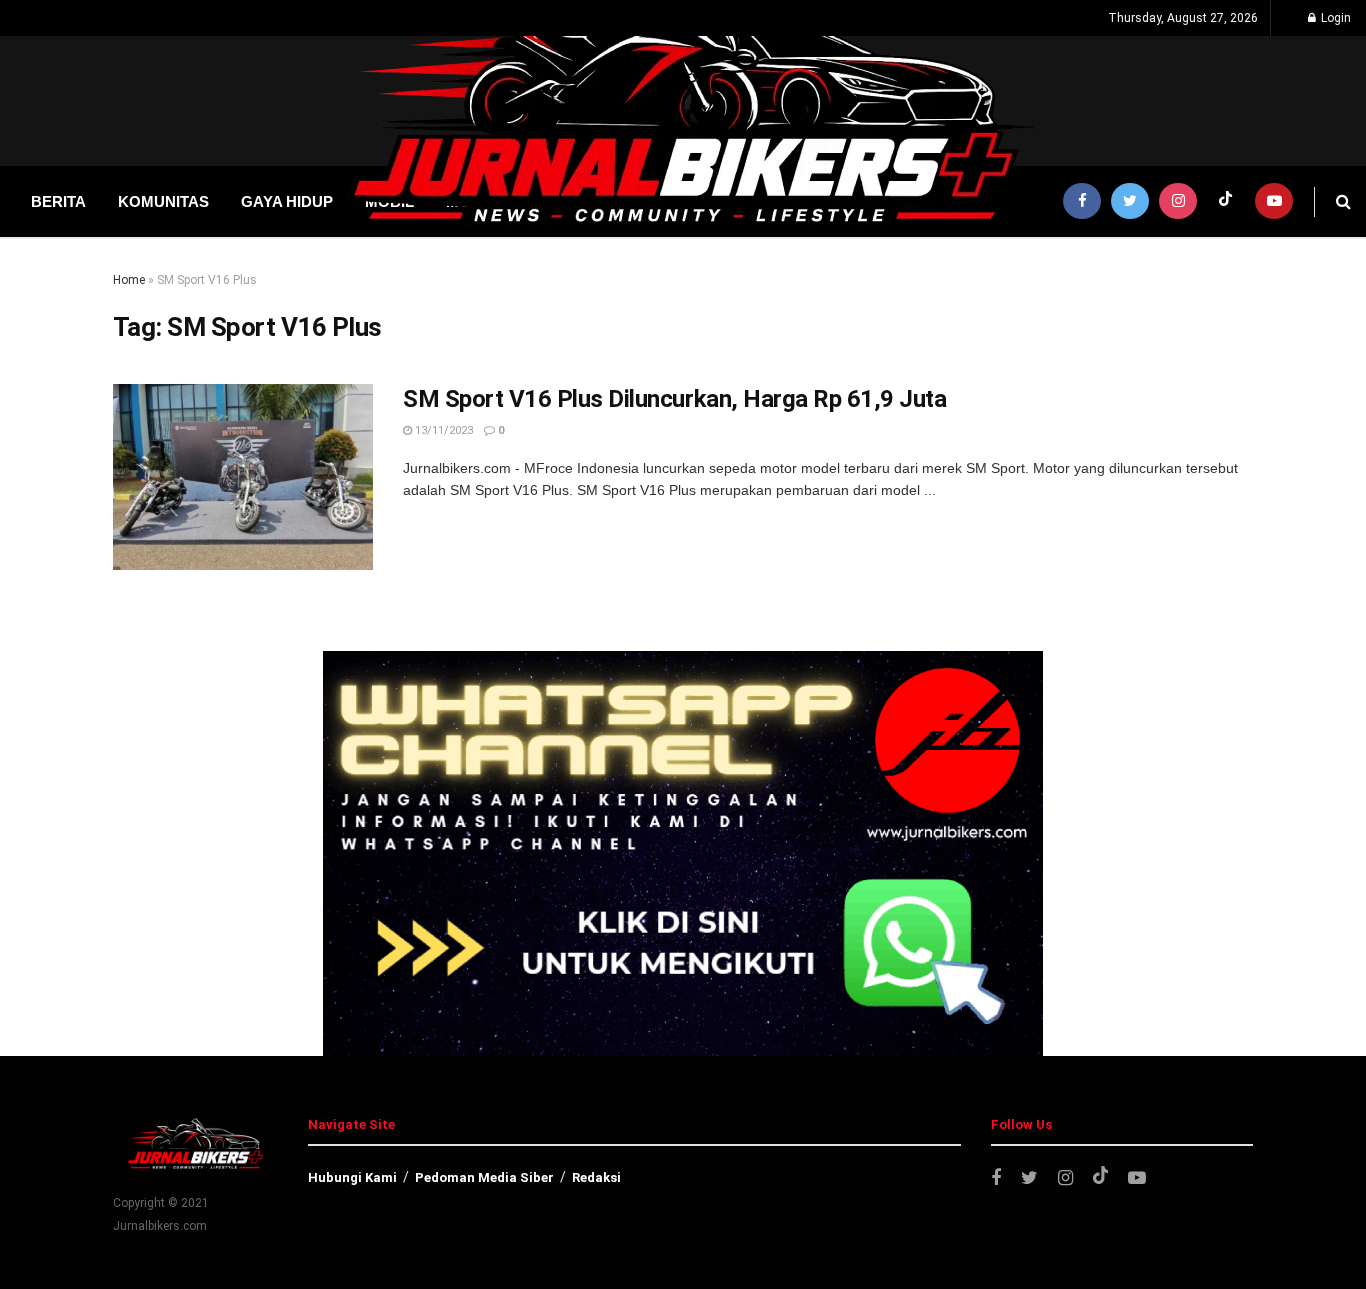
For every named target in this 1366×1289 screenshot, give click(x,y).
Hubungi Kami (352, 1177)
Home (129, 280)
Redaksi (596, 1177)
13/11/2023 (442, 430)
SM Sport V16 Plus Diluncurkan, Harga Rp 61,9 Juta (674, 399)
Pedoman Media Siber (484, 1177)
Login (1334, 18)
